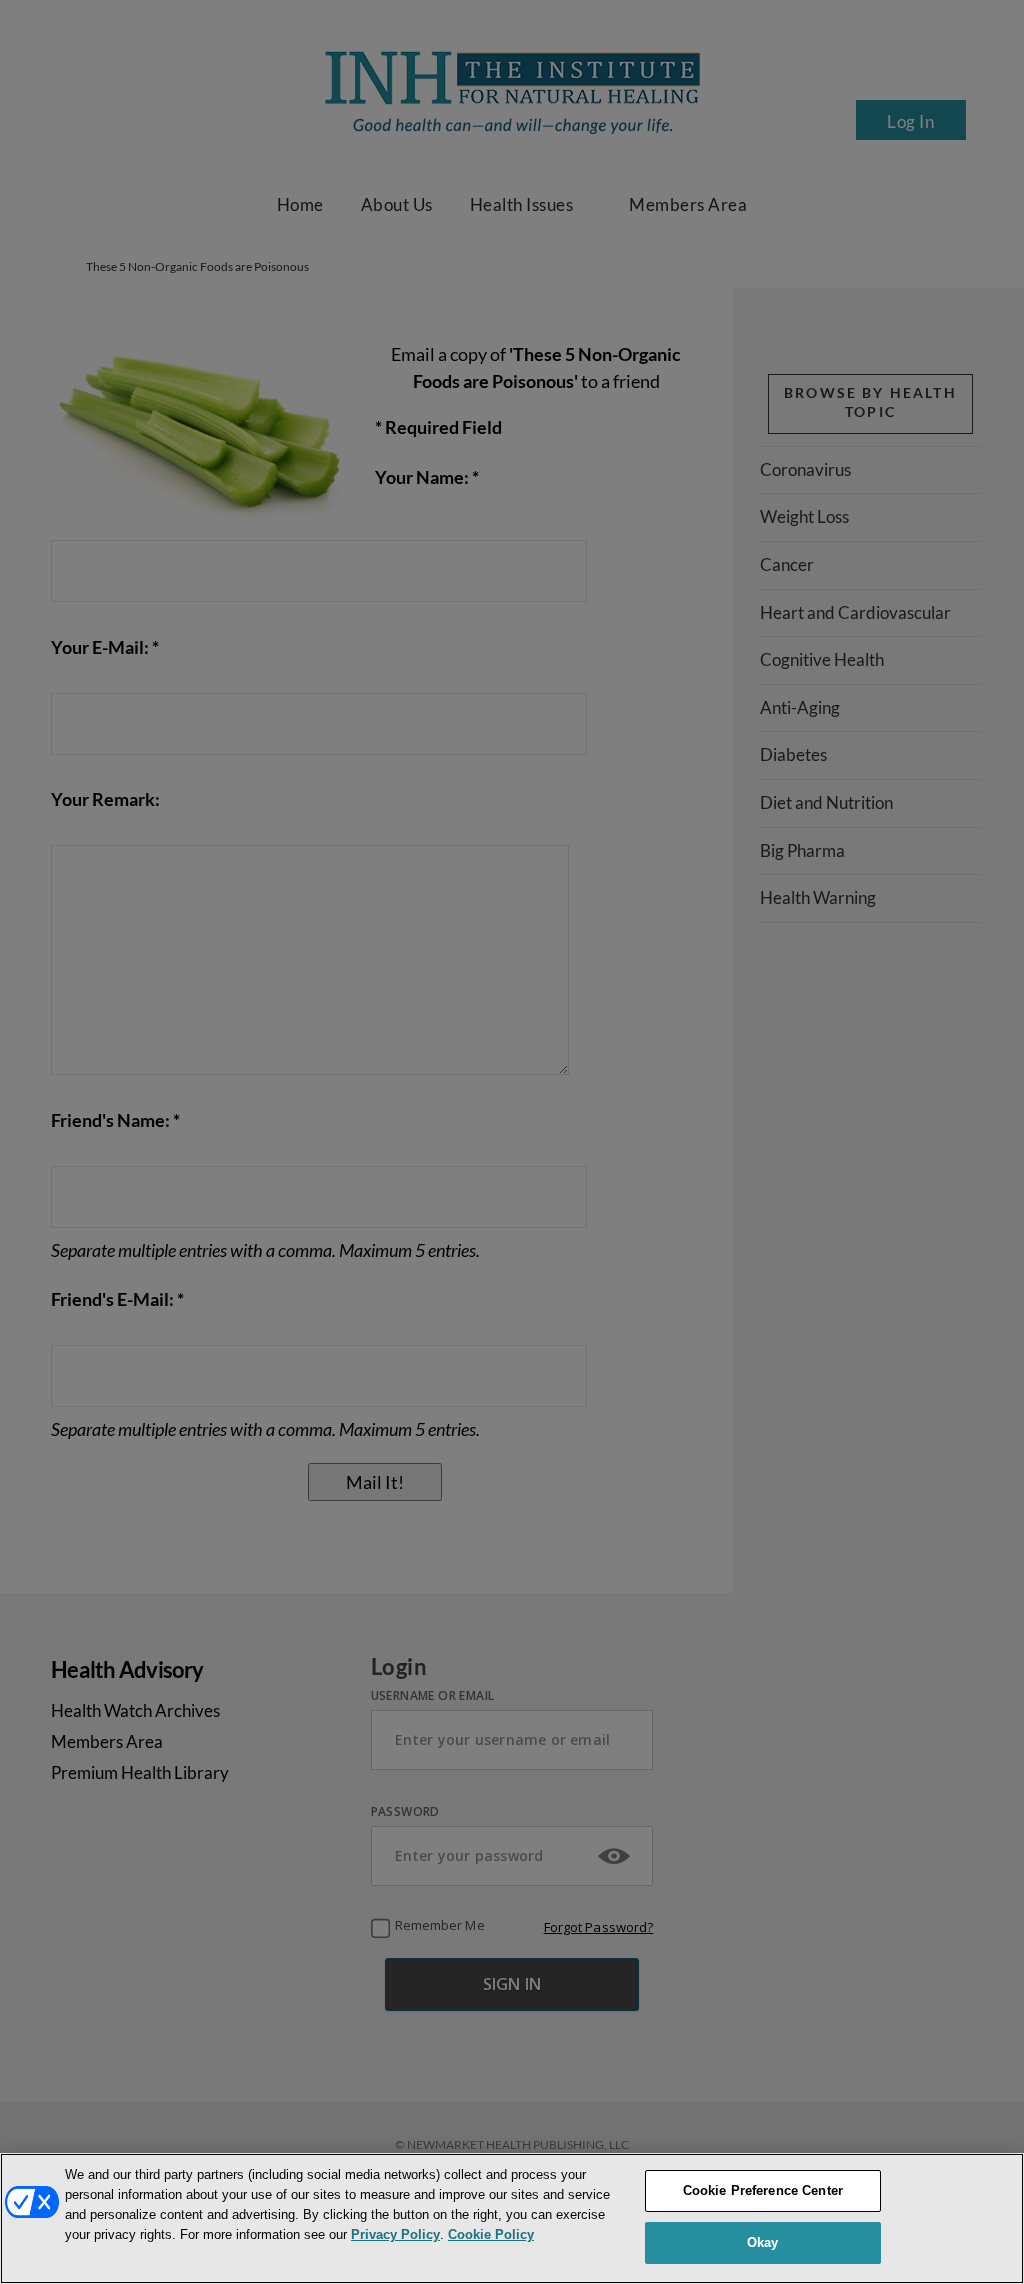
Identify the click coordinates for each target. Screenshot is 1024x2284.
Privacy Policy (395, 2234)
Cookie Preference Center (763, 2190)
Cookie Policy (491, 2234)
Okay (763, 2242)
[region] (512, 2218)
